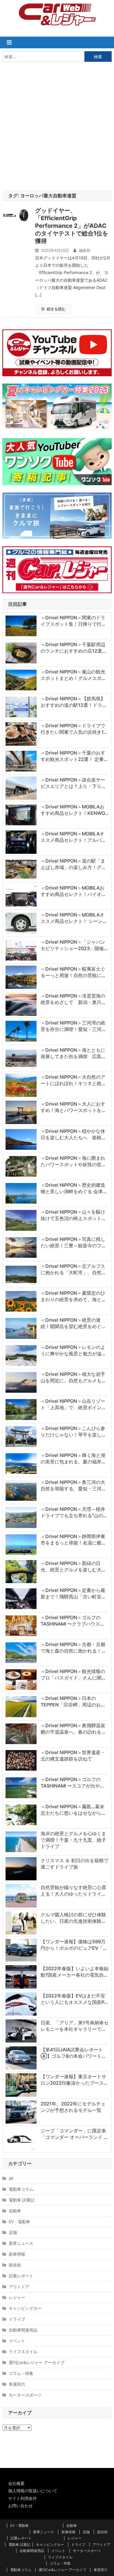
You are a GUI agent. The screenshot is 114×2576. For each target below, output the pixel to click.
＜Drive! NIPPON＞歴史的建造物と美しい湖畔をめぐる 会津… (74, 1188)
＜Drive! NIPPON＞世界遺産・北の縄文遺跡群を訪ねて (73, 1756)
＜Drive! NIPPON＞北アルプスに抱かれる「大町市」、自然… (73, 1269)
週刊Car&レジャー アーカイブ (37, 2362)
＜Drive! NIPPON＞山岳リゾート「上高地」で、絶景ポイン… (73, 1404)
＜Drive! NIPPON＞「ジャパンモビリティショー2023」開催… (74, 945)
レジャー (17, 2297)
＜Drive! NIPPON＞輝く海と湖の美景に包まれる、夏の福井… (73, 1458)
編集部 (85, 250)
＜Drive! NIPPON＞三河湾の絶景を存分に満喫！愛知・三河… (73, 1026)
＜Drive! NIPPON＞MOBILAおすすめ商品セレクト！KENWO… (75, 810)
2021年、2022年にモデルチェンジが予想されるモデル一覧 (73, 2107)
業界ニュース (21, 2243)
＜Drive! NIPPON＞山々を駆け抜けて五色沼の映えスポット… (73, 1215)
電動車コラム (21, 2189)
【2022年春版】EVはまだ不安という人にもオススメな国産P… (74, 1999)
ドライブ (17, 2319)
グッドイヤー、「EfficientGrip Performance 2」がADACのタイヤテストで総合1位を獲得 (72, 226)
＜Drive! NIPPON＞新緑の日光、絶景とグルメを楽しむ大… (73, 1566)
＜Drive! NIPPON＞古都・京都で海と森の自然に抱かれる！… (73, 1648)
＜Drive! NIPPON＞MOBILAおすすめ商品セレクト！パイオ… (73, 891)
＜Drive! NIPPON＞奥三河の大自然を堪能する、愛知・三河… (73, 1485)
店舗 (13, 2232)
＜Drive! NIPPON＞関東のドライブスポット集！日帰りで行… (73, 621)
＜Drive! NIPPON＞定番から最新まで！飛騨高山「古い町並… (73, 1593)
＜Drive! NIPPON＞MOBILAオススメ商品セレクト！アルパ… (73, 837)
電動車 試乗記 (22, 2200)
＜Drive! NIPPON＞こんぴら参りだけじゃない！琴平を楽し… (73, 1431)
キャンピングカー (25, 2308)
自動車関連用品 (23, 2330)
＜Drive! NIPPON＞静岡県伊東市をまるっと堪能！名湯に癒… (73, 1540)
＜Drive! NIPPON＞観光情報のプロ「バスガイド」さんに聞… (73, 1674)
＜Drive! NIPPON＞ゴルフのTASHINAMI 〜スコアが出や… (72, 1783)
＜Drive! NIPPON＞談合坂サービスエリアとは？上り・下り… (73, 783)
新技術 (15, 2265)
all (11, 2178)
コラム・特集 (21, 2373)
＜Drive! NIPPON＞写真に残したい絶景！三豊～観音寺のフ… (73, 1242)
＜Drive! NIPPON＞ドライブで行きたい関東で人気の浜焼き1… (74, 729)
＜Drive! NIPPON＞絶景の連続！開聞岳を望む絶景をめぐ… (73, 1323)
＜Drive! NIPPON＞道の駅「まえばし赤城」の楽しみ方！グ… (73, 864)
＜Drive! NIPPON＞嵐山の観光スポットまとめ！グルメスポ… (73, 675)
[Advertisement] (57, 125)
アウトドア (19, 2287)
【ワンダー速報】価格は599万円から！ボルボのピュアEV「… (74, 1945)
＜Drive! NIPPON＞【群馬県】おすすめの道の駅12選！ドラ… (73, 702)
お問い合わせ (20, 2506)
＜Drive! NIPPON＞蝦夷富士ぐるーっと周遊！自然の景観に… (73, 972)
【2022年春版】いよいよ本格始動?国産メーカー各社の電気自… (75, 1972)
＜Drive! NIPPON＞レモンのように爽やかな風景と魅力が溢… (73, 1350)
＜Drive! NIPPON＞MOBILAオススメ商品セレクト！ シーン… (74, 918)
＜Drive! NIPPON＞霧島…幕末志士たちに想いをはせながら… (73, 1810)
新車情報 (17, 2254)
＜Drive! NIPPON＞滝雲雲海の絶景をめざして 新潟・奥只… (73, 999)
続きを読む (56, 309)
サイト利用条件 (23, 2498)
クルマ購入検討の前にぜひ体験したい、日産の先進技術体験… (73, 1918)
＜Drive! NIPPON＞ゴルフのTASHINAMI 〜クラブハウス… (72, 1621)
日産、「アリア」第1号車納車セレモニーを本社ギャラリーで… (75, 2026)
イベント (17, 2341)
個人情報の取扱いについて (33, 2491)
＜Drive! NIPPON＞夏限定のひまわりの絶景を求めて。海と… (73, 1296)
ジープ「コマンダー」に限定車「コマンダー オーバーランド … (74, 2134)
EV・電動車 (19, 2222)
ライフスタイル (23, 2352)
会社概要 (16, 2483)
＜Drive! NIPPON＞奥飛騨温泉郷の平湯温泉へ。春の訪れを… (73, 1729)
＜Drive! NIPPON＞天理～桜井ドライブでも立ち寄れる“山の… (74, 1512)
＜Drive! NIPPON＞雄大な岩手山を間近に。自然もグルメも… (73, 1377)
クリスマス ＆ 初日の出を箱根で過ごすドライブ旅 (75, 1864)
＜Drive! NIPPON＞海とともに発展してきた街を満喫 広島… (73, 1053)
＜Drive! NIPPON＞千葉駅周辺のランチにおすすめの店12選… (73, 648)
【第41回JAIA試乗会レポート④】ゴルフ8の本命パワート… (73, 2053)
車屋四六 (17, 2384)
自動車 (15, 2211)
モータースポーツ (25, 2395)
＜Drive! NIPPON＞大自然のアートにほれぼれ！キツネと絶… (73, 1080)
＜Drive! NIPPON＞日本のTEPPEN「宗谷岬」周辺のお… (73, 1701)
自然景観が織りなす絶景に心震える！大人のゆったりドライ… (73, 1891)
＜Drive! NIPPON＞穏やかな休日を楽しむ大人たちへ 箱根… (73, 1134)
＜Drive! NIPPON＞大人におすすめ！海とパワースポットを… (73, 1107)
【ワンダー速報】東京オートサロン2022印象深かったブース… (74, 2080)
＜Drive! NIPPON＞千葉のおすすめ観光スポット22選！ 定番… (74, 756)
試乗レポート (21, 2276)
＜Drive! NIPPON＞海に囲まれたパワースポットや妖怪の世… (73, 1161)
